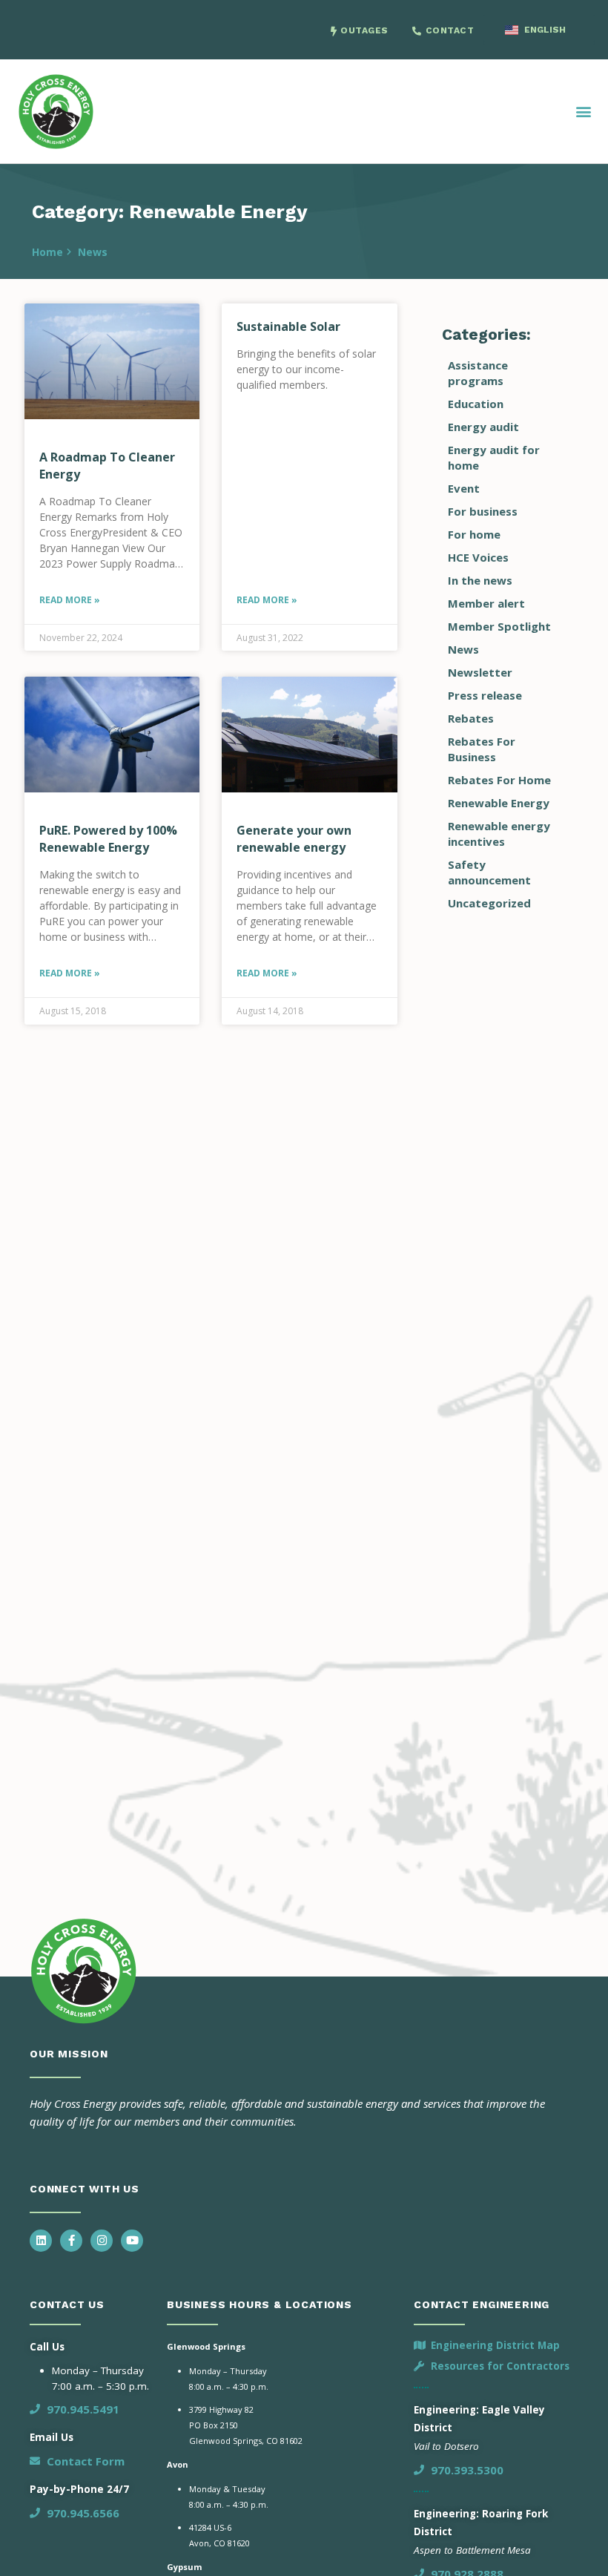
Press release (485, 695)
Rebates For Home (499, 780)
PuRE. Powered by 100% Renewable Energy (108, 839)
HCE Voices (478, 557)
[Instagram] (102, 2241)
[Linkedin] (41, 2241)
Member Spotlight (499, 626)
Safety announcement (489, 872)
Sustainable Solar (288, 326)
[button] (584, 111)
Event (464, 488)
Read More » (70, 600)
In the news (480, 580)
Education (476, 404)
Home (47, 252)
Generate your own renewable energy (294, 839)
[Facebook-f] (71, 2241)
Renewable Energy (499, 803)
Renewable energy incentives (499, 834)
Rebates (471, 718)
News (93, 252)
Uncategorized (489, 903)
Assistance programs (478, 373)
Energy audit (483, 427)
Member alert (486, 603)
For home (474, 534)
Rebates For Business (482, 749)
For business (483, 511)
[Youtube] (132, 2241)
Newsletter (480, 672)
